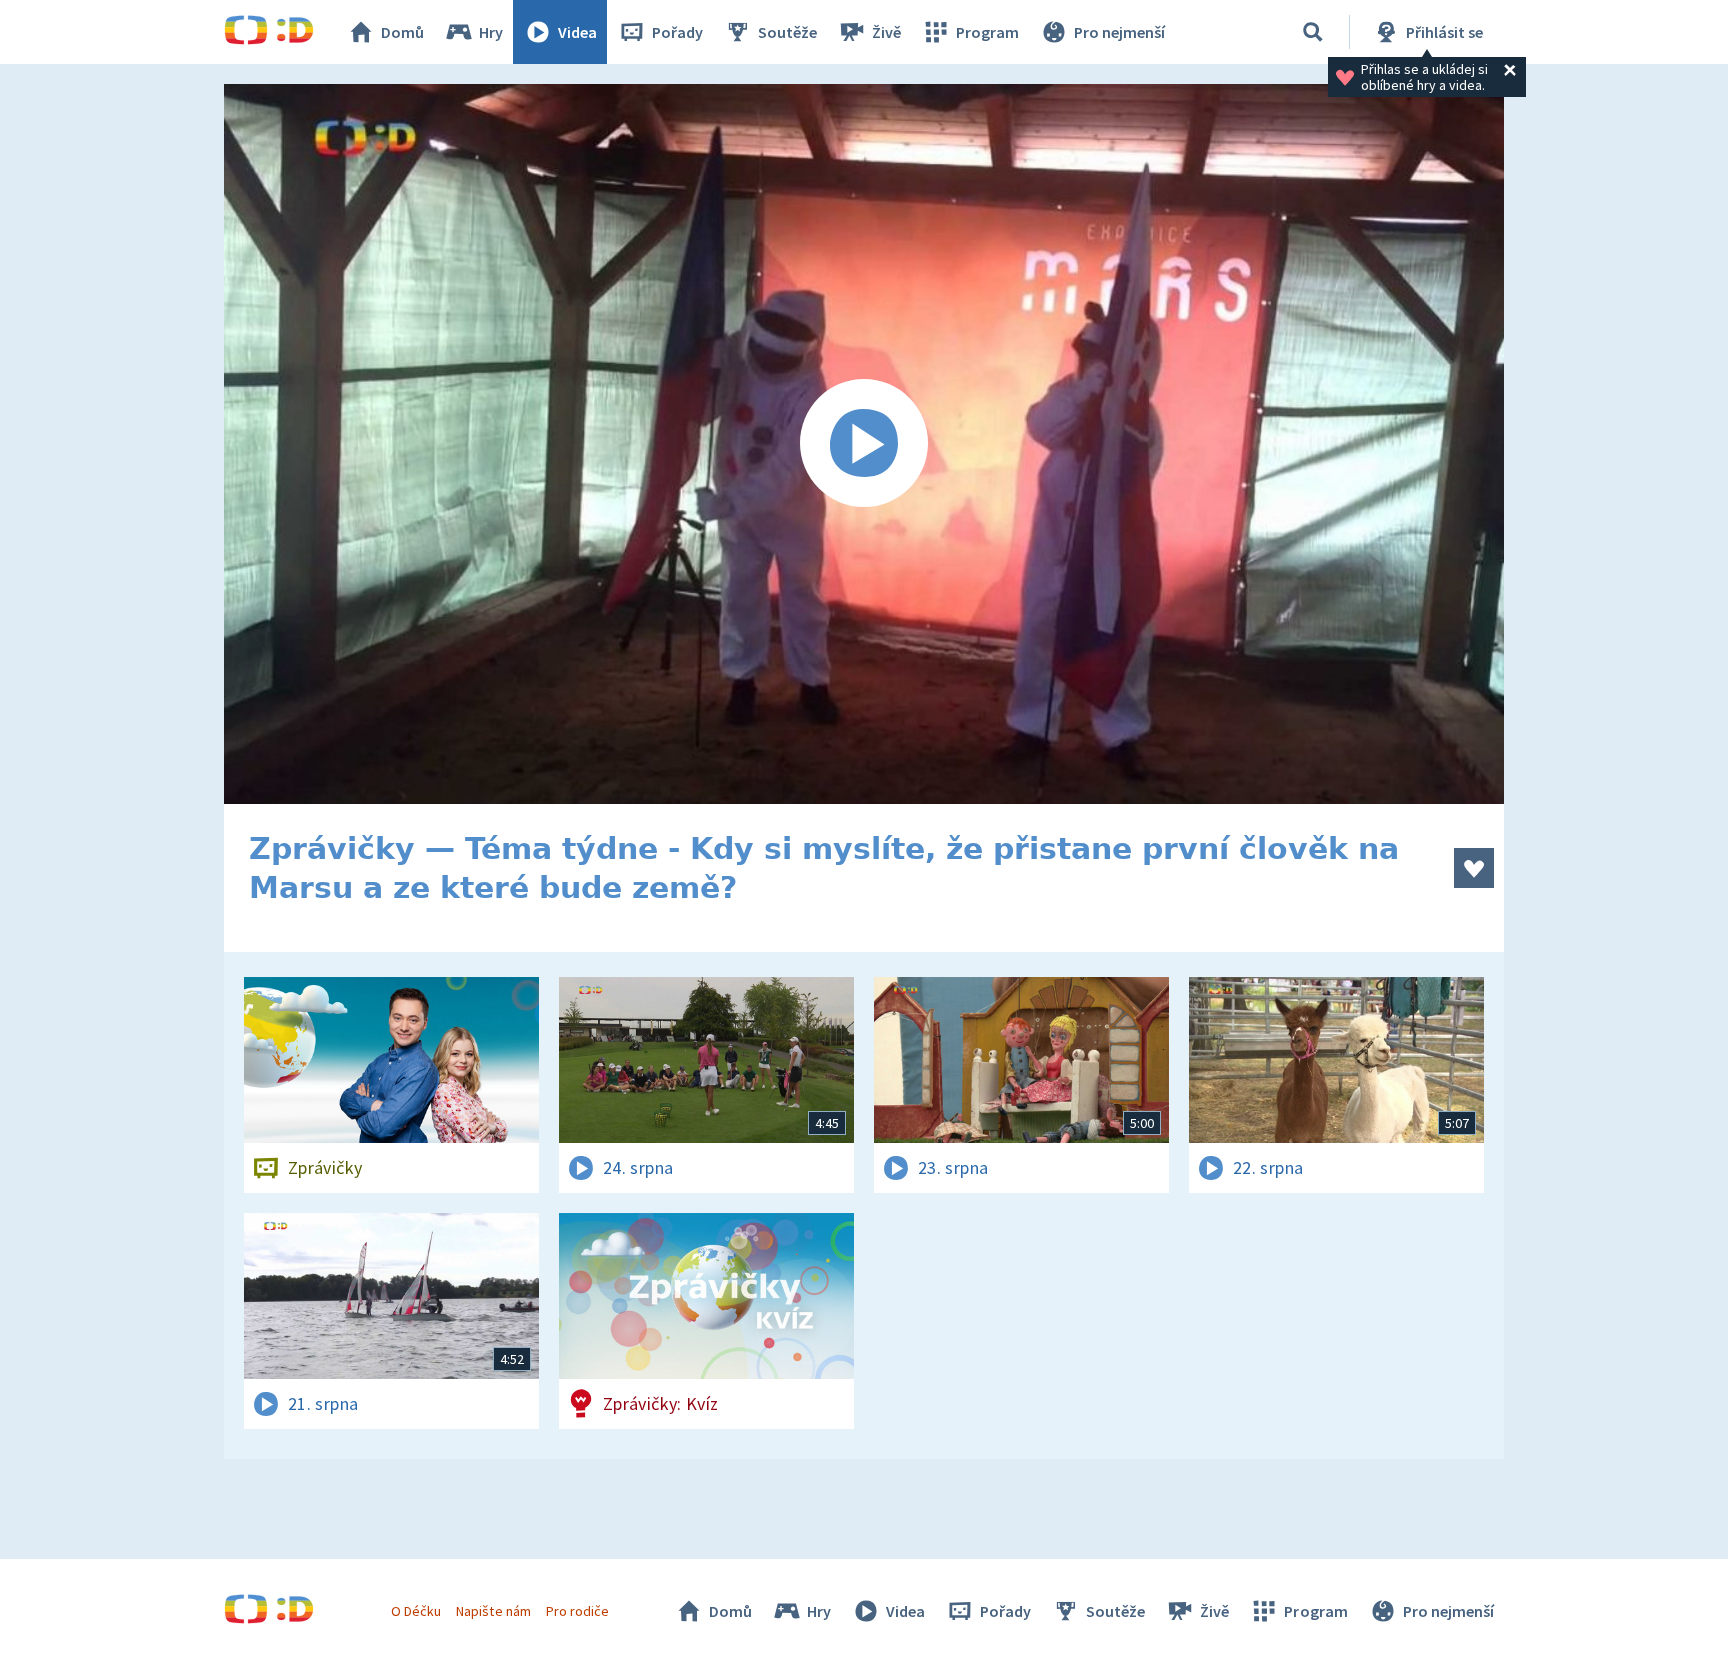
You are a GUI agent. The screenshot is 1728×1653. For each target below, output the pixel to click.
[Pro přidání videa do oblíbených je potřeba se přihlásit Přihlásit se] (1474, 868)
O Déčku (416, 1611)
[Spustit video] (864, 444)
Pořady (677, 32)
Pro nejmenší (1119, 32)
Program (987, 32)
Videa (577, 32)
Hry (491, 32)
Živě (886, 32)
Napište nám (493, 1611)
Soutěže (787, 32)
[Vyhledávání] (1313, 32)
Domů (402, 32)
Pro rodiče (577, 1611)
